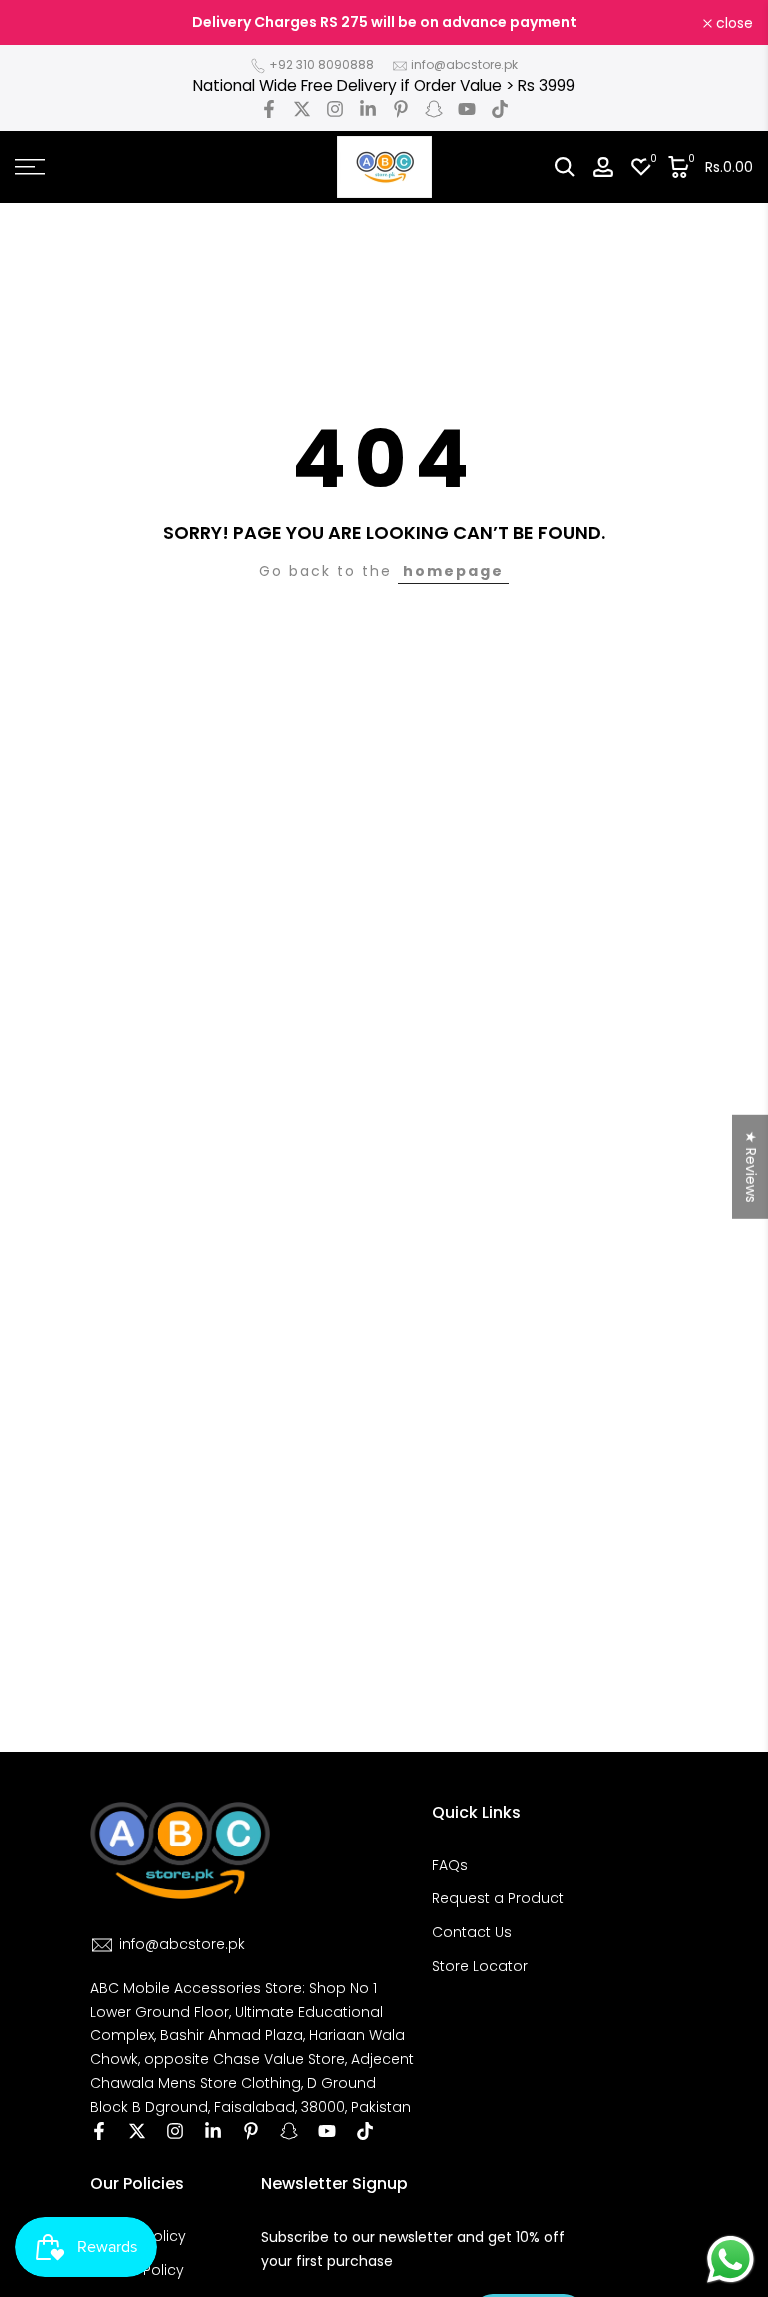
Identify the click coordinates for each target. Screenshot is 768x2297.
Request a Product (498, 1898)
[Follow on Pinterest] (401, 109)
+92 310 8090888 (321, 64)
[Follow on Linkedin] (368, 109)
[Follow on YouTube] (467, 109)
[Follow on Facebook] (269, 109)
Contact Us (472, 1932)
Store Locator (480, 1966)
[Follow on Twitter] (302, 109)
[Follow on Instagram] (335, 109)
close (44, 23)
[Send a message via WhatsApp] (730, 2259)
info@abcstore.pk (464, 64)
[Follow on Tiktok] (500, 109)
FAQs (450, 1865)
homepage (453, 571)
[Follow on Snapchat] (434, 109)
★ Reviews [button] (751, 1166)
